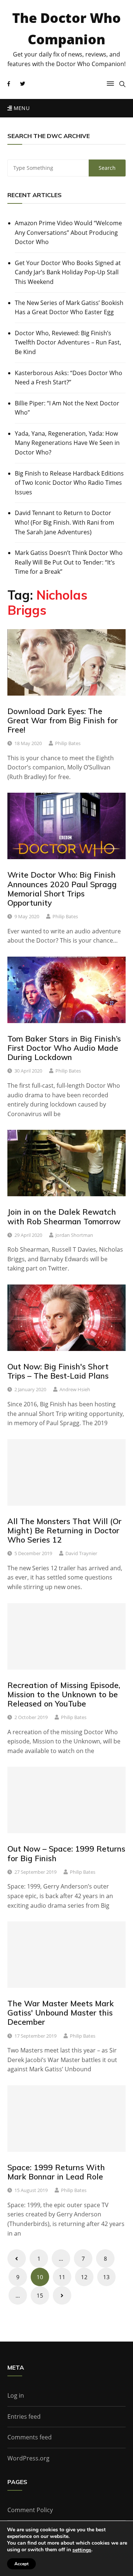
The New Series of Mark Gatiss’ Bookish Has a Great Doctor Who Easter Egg (69, 308)
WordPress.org (28, 2458)
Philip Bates (68, 743)
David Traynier (81, 1553)
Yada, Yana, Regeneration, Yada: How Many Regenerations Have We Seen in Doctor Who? (67, 443)
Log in (16, 2395)
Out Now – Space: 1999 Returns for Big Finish (66, 1853)
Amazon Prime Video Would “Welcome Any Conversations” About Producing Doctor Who (68, 232)
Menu (21, 108)
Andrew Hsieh (75, 1389)
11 (62, 2277)
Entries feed (24, 2416)
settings (82, 2550)
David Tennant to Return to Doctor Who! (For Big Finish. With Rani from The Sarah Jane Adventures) (64, 522)
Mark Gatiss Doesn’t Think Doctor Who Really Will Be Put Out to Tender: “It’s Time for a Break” (69, 562)
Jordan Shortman (74, 1235)
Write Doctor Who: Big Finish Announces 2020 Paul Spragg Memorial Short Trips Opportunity (62, 889)
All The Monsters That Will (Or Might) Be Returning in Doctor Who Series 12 (64, 1530)
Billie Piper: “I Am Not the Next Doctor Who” (67, 408)
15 (40, 2295)
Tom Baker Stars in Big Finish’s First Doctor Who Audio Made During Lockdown (64, 1048)
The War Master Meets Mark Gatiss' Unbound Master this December (61, 2013)
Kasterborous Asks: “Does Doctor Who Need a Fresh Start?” (69, 378)
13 (106, 2277)
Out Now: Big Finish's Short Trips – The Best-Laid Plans (58, 1371)
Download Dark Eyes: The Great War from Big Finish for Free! (63, 720)
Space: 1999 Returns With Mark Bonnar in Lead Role (56, 2172)
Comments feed (30, 2437)
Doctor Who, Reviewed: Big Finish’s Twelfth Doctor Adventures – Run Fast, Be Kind (68, 342)
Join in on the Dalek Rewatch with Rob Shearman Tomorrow (64, 1216)
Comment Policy (30, 2510)
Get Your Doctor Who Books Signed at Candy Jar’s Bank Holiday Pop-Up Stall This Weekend (68, 272)
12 (84, 2277)
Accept (21, 2564)
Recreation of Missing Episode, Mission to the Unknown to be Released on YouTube (64, 1694)
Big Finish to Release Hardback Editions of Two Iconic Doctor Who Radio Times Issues (69, 483)
